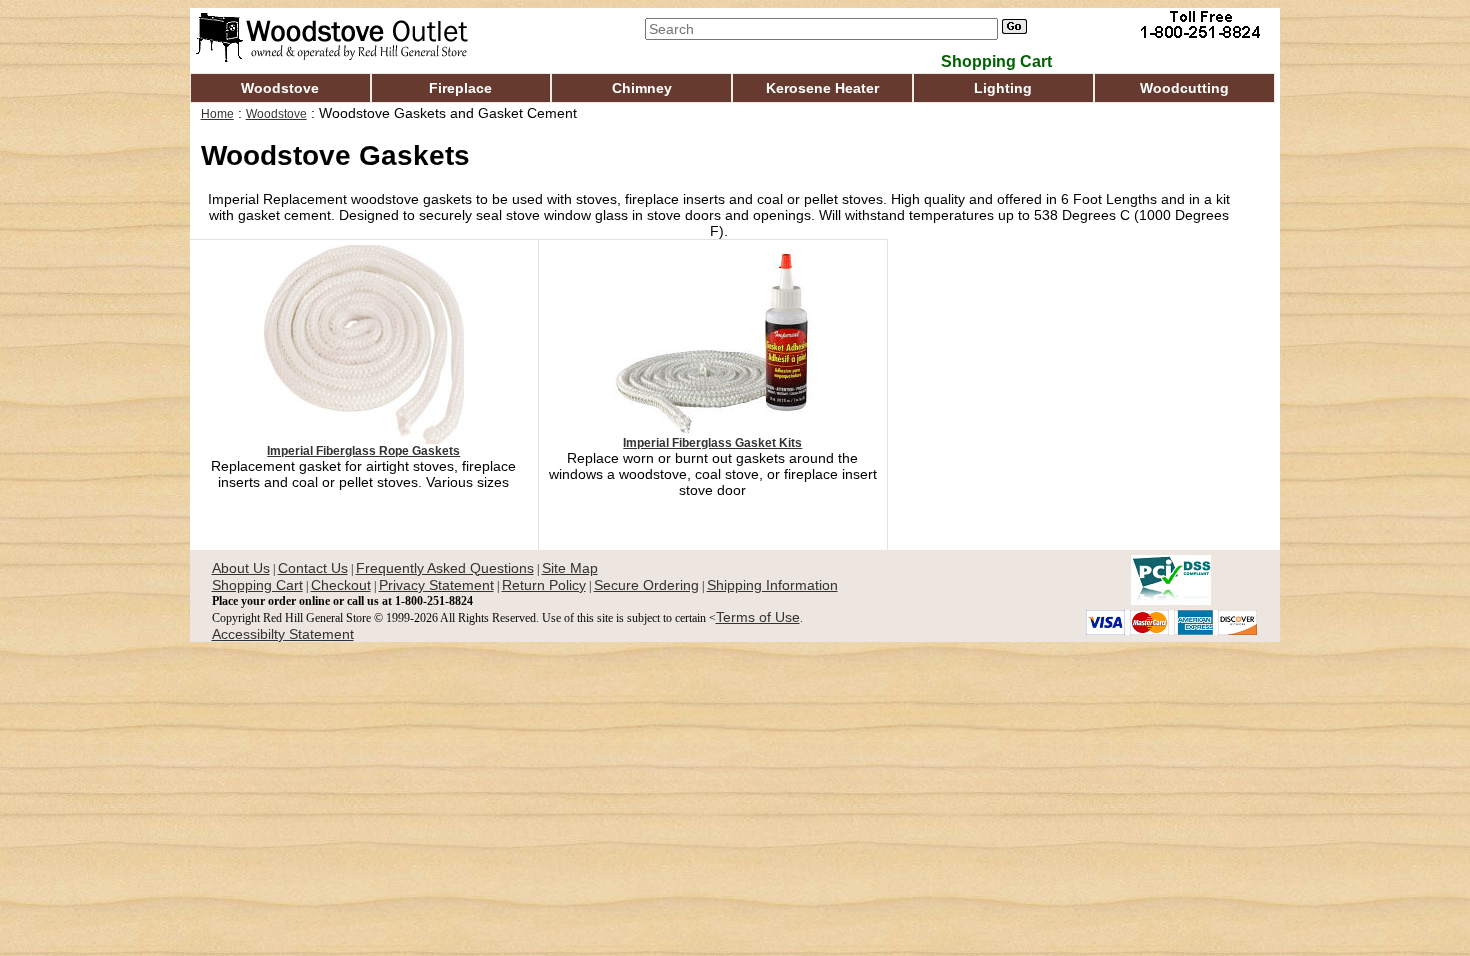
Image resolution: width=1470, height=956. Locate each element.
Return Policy (544, 585)
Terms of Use (758, 617)
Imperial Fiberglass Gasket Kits (712, 443)
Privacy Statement (436, 585)
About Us (241, 568)
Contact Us (313, 568)
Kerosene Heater (822, 88)
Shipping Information (772, 585)
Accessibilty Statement (283, 634)
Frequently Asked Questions (445, 568)
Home (217, 114)
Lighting (1003, 88)
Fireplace (460, 88)
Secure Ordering (646, 585)
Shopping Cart (257, 585)
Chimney (642, 88)
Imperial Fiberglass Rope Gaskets (363, 451)
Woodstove (280, 88)
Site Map (570, 568)
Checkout (341, 585)
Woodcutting (1184, 88)
